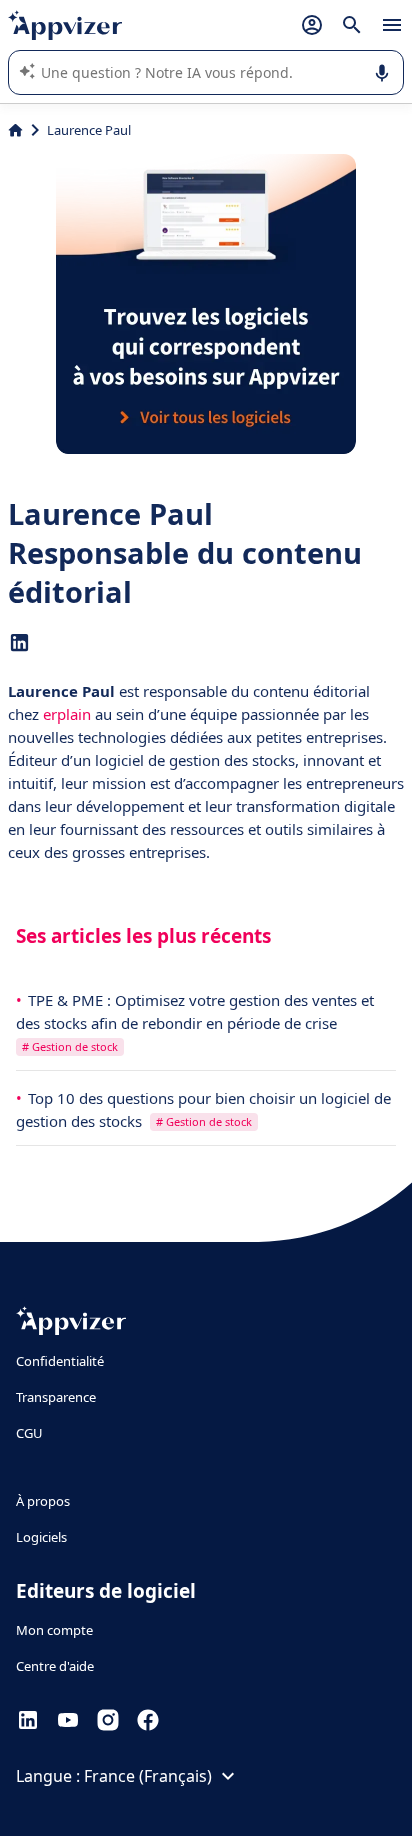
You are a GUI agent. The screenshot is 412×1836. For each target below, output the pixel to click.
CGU (29, 1433)
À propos (43, 1501)
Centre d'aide (55, 1666)
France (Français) (148, 1776)
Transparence (56, 1397)
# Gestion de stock (70, 1046)
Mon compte (54, 1630)
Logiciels (41, 1537)
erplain (67, 714)
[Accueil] (15, 130)
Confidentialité (60, 1361)
